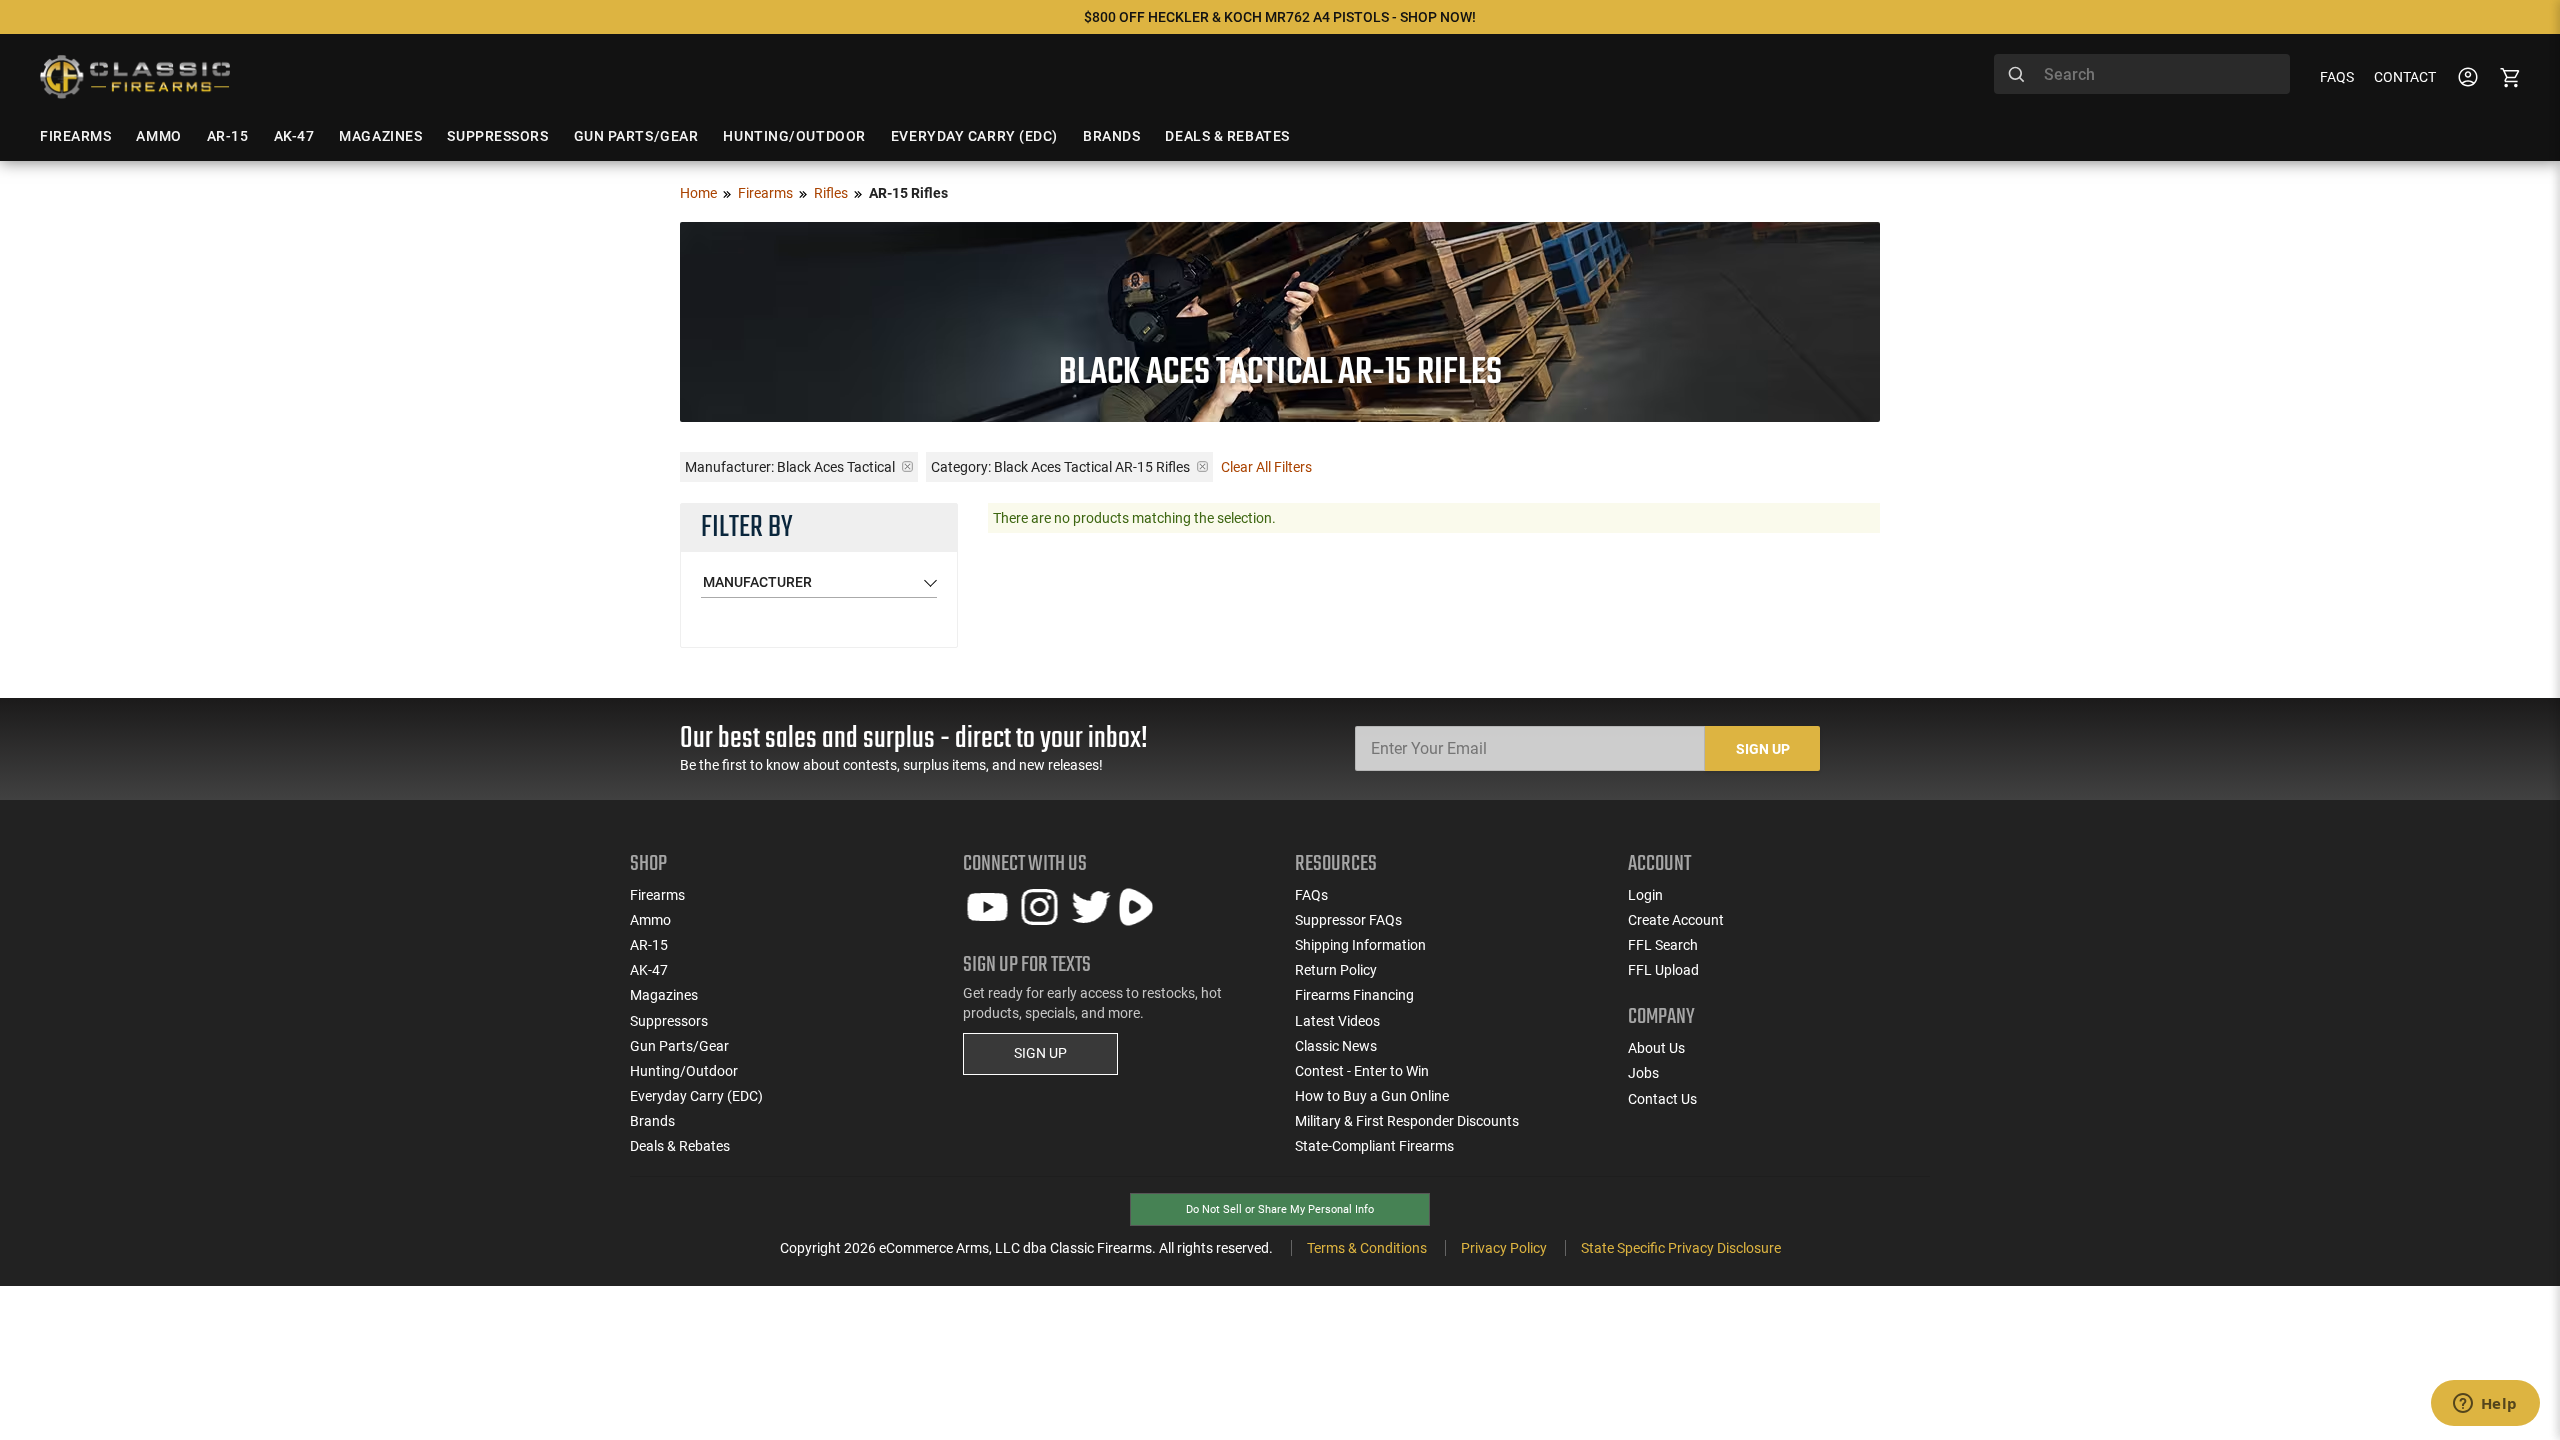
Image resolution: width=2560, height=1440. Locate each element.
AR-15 (649, 945)
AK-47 (649, 970)
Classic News (1336, 1046)
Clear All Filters (1266, 467)
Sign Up (1763, 749)
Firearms (765, 193)
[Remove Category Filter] (1202, 466)
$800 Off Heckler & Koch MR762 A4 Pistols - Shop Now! (1280, 17)
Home (698, 193)
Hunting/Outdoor (684, 1071)
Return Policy (1336, 970)
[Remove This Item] (907, 466)
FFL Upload (1663, 970)
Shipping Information (1360, 945)
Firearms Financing (1354, 995)
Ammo (650, 920)
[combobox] (2142, 74)
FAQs (2337, 77)
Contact (2405, 77)
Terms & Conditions (1367, 1248)
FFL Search (1663, 945)
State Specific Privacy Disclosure (1681, 1248)
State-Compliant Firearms (1374, 1146)
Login (1645, 895)
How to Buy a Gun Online (1372, 1096)
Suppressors (669, 1021)
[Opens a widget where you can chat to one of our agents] (2485, 1405)
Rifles (831, 193)
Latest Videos (1337, 1021)
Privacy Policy (1504, 1248)
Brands (652, 1121)
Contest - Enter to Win (1362, 1071)
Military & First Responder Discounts (1407, 1121)
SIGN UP (1040, 1053)
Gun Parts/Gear (679, 1046)
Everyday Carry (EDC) (696, 1096)
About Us (1656, 1048)
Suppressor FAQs (1348, 920)
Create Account (1676, 920)
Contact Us (1662, 1099)
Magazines (664, 995)
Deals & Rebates (680, 1146)
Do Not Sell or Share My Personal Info (1280, 1209)
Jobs (1643, 1073)
